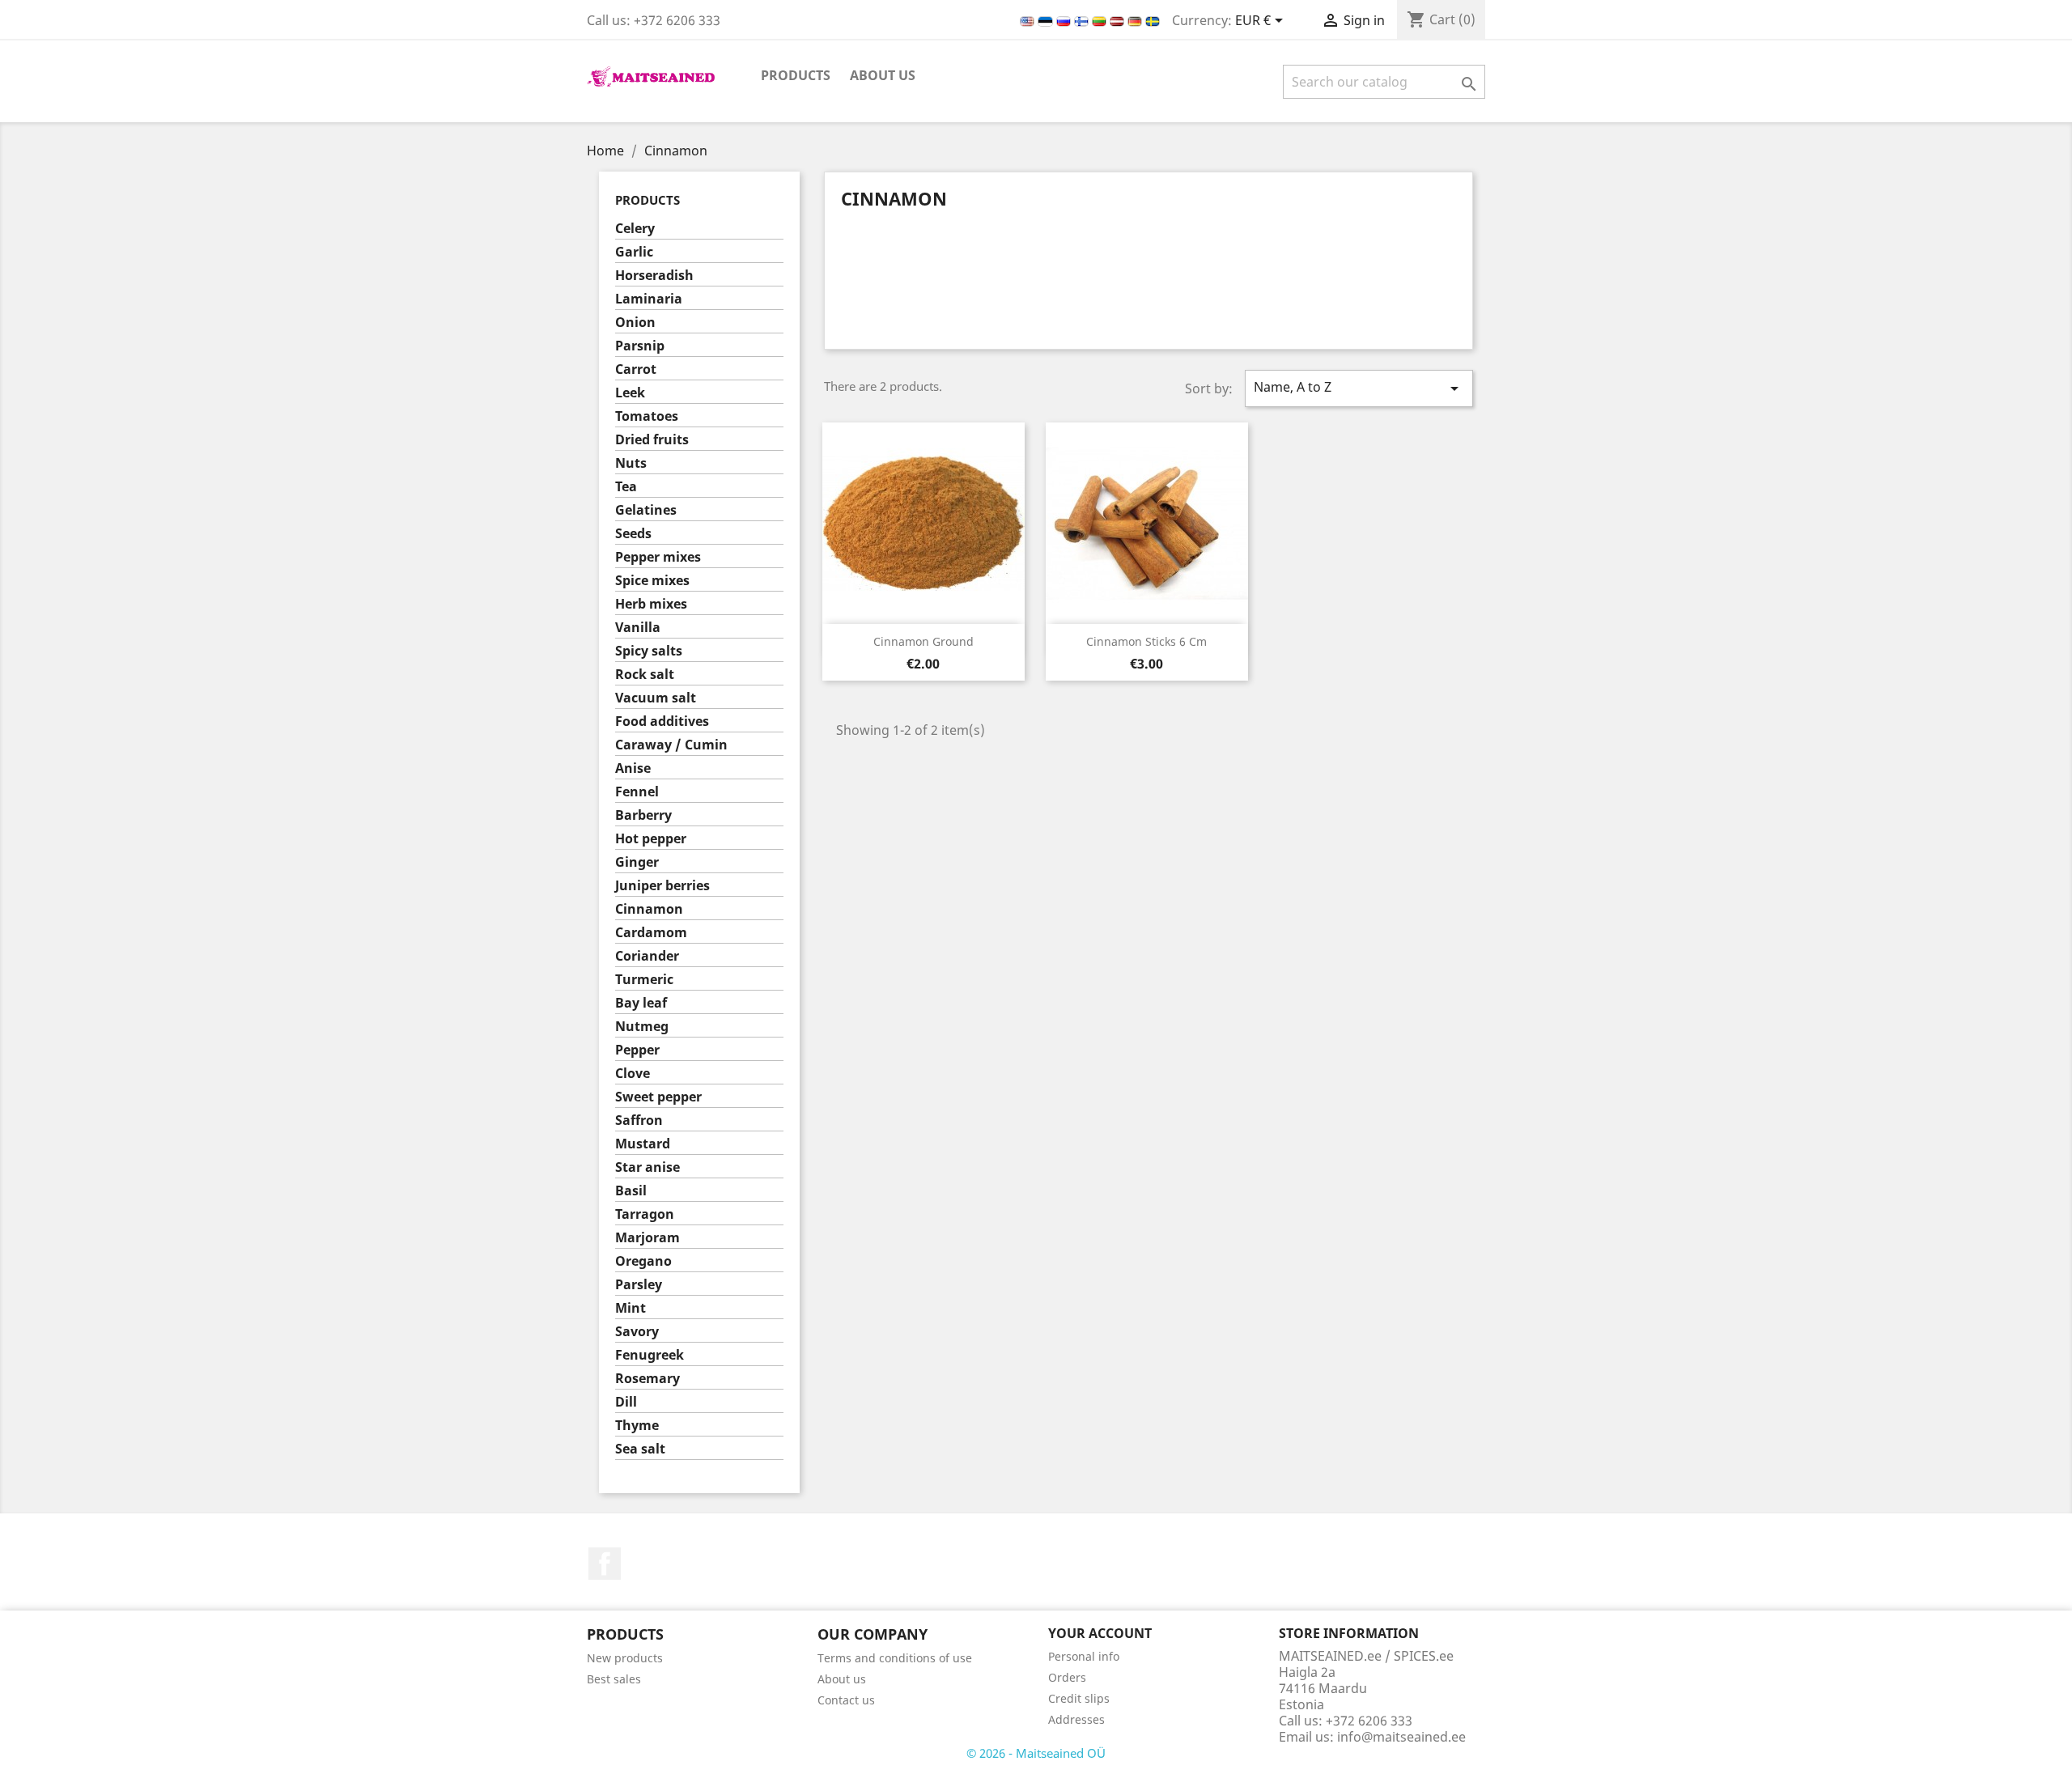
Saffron (639, 1120)
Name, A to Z (1359, 388)
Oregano (643, 1261)
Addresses (1076, 1719)
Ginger (637, 862)
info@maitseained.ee (1401, 1737)
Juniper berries (662, 886)
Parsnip (640, 346)
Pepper (637, 1050)
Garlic (634, 252)
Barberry (643, 815)
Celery (635, 229)
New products (625, 1658)
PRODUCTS (796, 75)
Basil (631, 1191)
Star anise (647, 1167)
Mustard (643, 1144)
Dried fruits (652, 440)
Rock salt (645, 675)
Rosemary (647, 1379)
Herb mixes (651, 604)
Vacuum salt (656, 698)
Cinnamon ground (923, 641)
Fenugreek (650, 1355)
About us (883, 75)
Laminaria (649, 299)
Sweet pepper (658, 1097)
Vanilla (638, 628)
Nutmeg (642, 1027)
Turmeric (644, 980)
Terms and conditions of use (895, 1658)
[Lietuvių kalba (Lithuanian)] (1101, 20)
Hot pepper (651, 839)
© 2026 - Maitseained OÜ (1036, 1753)
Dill (626, 1402)
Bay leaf (641, 1003)
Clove (633, 1074)
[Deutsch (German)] (1136, 20)
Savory (637, 1332)
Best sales (614, 1679)
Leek (630, 393)
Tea (626, 487)
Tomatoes (647, 416)
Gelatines (646, 510)
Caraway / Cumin (671, 745)
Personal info (1084, 1656)
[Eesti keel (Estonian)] (1047, 20)
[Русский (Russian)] (1065, 20)
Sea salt (640, 1449)
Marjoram (647, 1238)
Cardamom (651, 933)
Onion (635, 323)
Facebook (605, 1564)
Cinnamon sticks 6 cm (1146, 641)
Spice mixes (652, 581)
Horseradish (654, 276)
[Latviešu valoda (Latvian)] (1119, 20)
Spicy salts (649, 651)
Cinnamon (649, 909)
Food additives (662, 721)
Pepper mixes (658, 557)
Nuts (631, 463)
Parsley (639, 1285)
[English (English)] (1029, 20)
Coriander (647, 956)
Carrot (636, 369)
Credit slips (1079, 1698)
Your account (1100, 1633)
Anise (633, 768)
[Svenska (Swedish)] (1153, 20)
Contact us (846, 1700)
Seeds (633, 534)
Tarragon (645, 1214)
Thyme (637, 1426)
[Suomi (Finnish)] (1083, 20)
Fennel (637, 792)
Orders (1067, 1677)
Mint (631, 1308)
